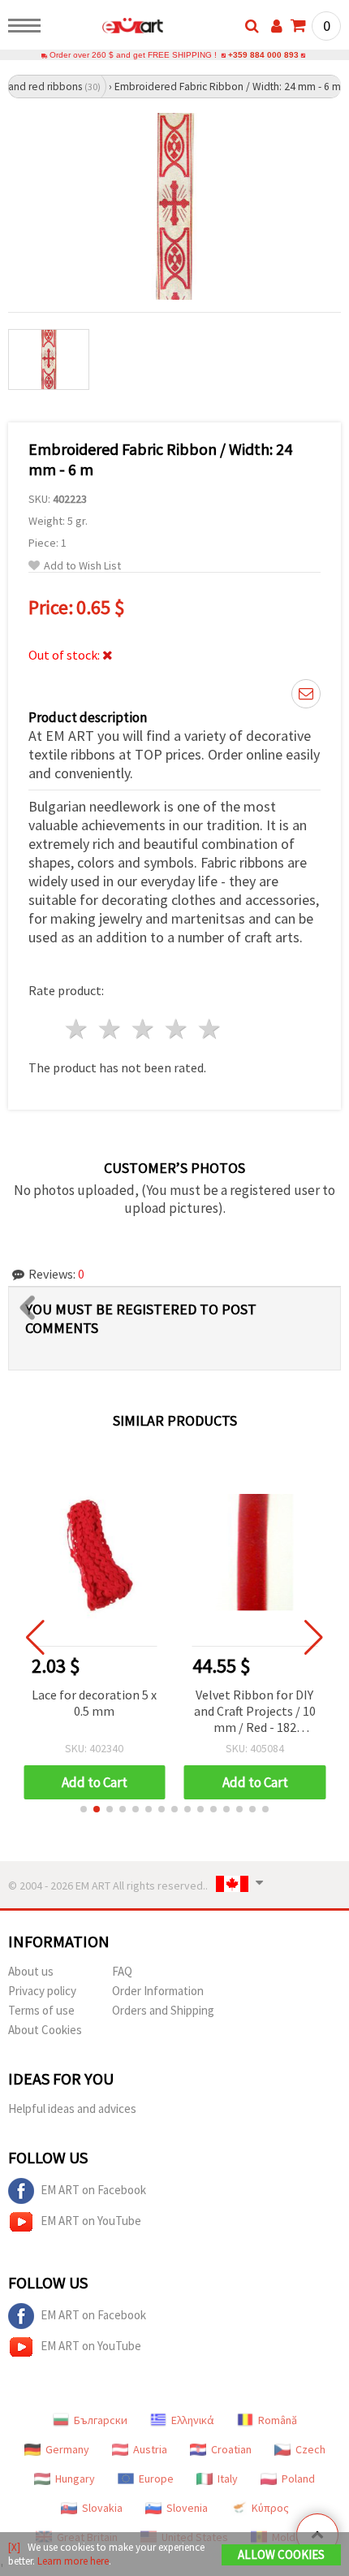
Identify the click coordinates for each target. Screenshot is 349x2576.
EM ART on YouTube (91, 2221)
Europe (156, 2479)
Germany (67, 2449)
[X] (14, 2547)
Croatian (231, 2449)
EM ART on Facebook (93, 2190)
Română (278, 2420)
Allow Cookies (281, 2554)
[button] (84, 1809)
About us (31, 1971)
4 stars (177, 1029)
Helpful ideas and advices (72, 2108)
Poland (298, 2479)
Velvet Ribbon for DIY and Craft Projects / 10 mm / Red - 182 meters (255, 1712)
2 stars (111, 1029)
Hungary (75, 2479)
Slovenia (187, 2508)
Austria (150, 2449)
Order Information (158, 1991)
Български (101, 2420)
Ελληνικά (193, 2420)
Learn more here (73, 2561)
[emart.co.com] (107, 28)
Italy (228, 2479)
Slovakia (102, 2508)
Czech (310, 2449)
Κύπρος (270, 2508)
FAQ (122, 1971)
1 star (78, 1029)
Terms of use (41, 2010)
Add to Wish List (82, 566)
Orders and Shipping (163, 2010)
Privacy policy (42, 1991)
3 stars (144, 1029)
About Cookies (45, 2030)
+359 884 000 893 (263, 55)
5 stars (210, 1029)
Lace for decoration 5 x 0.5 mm (94, 1703)
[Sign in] (277, 26)
